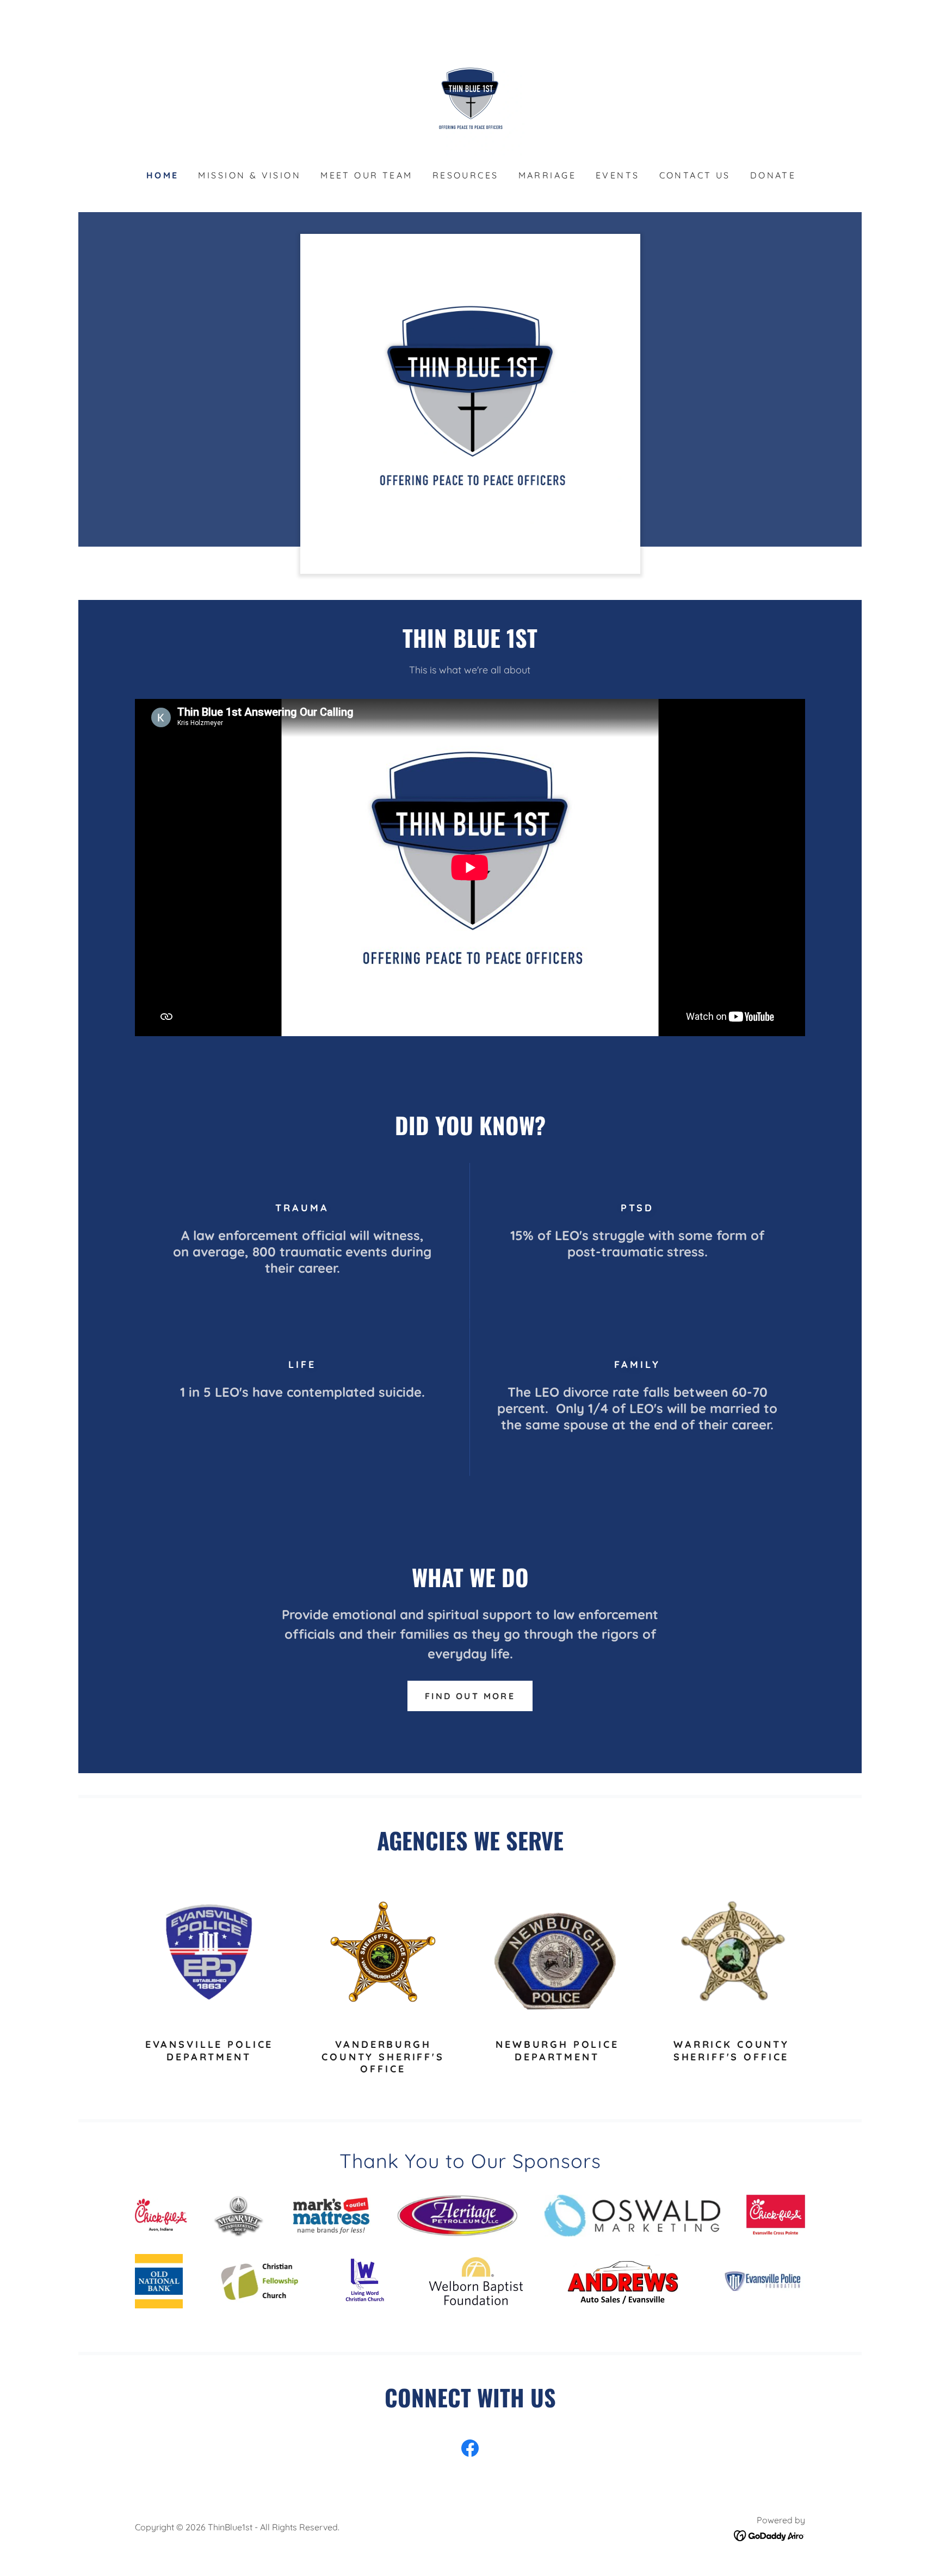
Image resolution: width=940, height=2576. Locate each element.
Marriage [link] (547, 175)
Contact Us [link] (695, 175)
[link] (470, 100)
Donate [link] (773, 175)
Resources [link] (466, 175)
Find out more (470, 1696)
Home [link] (163, 175)
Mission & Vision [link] (249, 175)
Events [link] (618, 175)
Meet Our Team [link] (367, 175)
